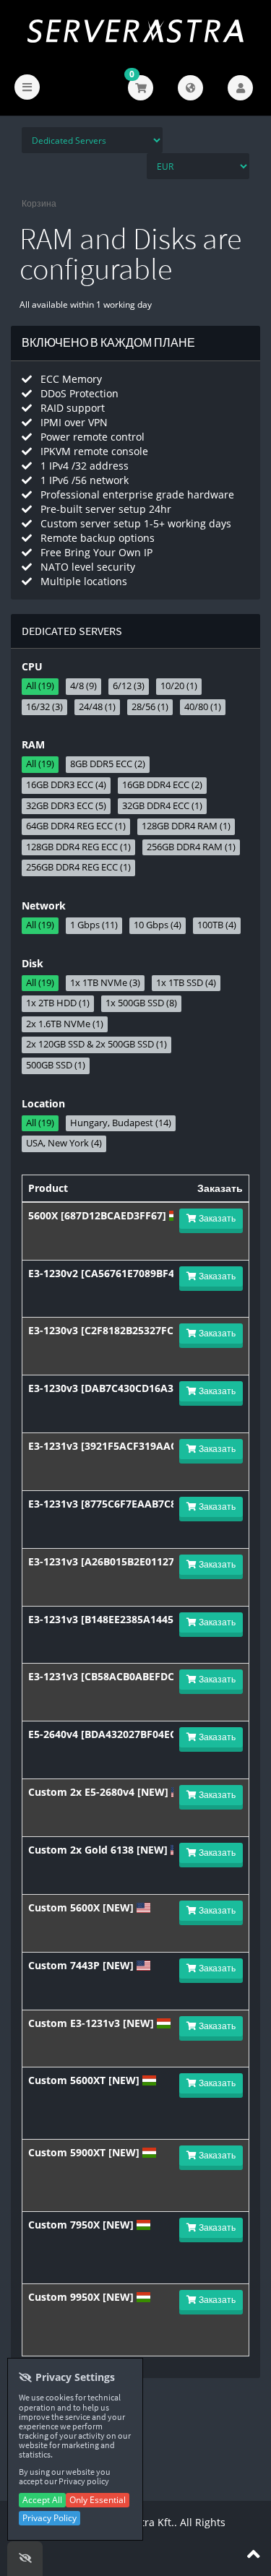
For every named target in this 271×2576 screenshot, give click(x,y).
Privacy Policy (50, 2518)
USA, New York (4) (64, 1143)
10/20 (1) (179, 686)
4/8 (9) (83, 686)
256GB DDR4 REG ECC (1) (78, 867)
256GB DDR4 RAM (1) (191, 847)
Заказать (216, 1218)
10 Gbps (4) (158, 925)
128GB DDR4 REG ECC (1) (78, 847)
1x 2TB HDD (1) (58, 1003)
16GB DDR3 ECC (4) (66, 785)
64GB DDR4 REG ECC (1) (76, 826)
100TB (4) (217, 925)
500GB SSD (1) (56, 1065)
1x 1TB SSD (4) (186, 983)
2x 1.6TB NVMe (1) (65, 1024)
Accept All (42, 2500)
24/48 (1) (97, 707)
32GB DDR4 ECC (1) (162, 806)
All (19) (40, 686)
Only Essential (98, 2500)
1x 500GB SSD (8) (141, 1003)
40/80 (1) (203, 707)
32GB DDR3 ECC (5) (66, 806)
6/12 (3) (129, 686)
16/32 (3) (44, 707)
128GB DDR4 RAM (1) (186, 826)
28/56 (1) (150, 707)
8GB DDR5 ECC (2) (108, 764)
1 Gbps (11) (94, 925)
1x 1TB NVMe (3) (105, 983)
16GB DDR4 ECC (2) (162, 785)
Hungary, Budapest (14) (121, 1123)
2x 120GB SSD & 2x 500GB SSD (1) (96, 1044)
